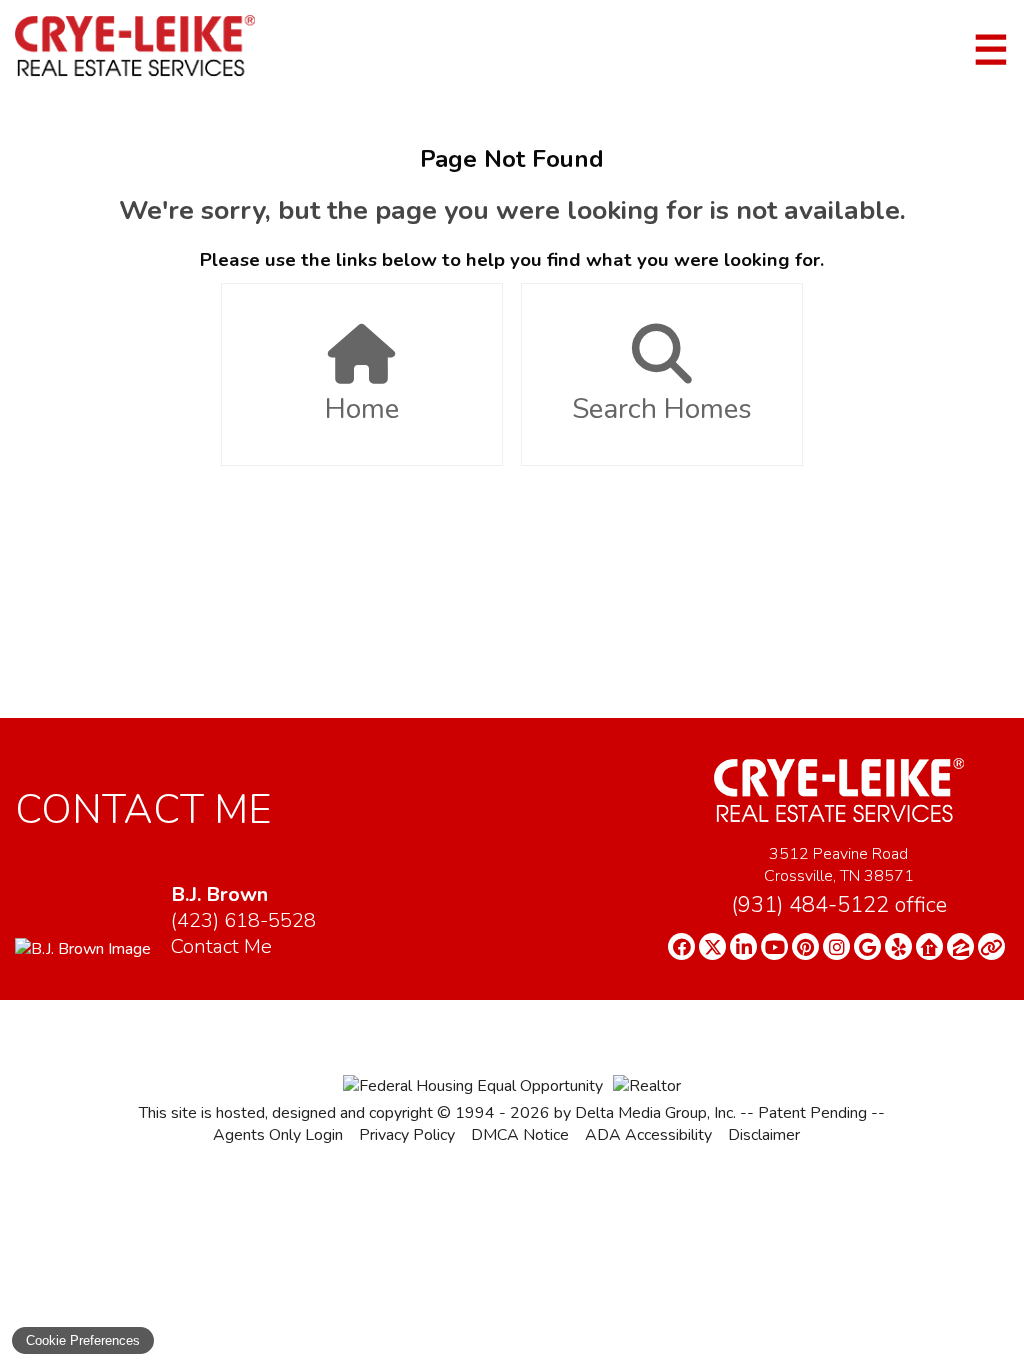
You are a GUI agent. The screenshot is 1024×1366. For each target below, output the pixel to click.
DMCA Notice (520, 1135)
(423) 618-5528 (243, 921)
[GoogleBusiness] (867, 946)
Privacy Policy (407, 1135)
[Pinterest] (805, 946)
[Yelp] (898, 946)
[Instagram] (836, 946)
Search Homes (662, 409)
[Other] (991, 946)
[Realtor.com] (929, 946)
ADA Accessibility (648, 1135)
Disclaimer (764, 1135)
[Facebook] (681, 946)
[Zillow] (960, 946)
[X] (712, 946)
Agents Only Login (278, 1135)
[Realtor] (647, 1086)
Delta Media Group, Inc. (655, 1113)
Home (362, 409)
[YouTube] (774, 946)
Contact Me (221, 946)
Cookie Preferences (83, 1340)
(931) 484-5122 (839, 905)
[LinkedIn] (743, 946)
